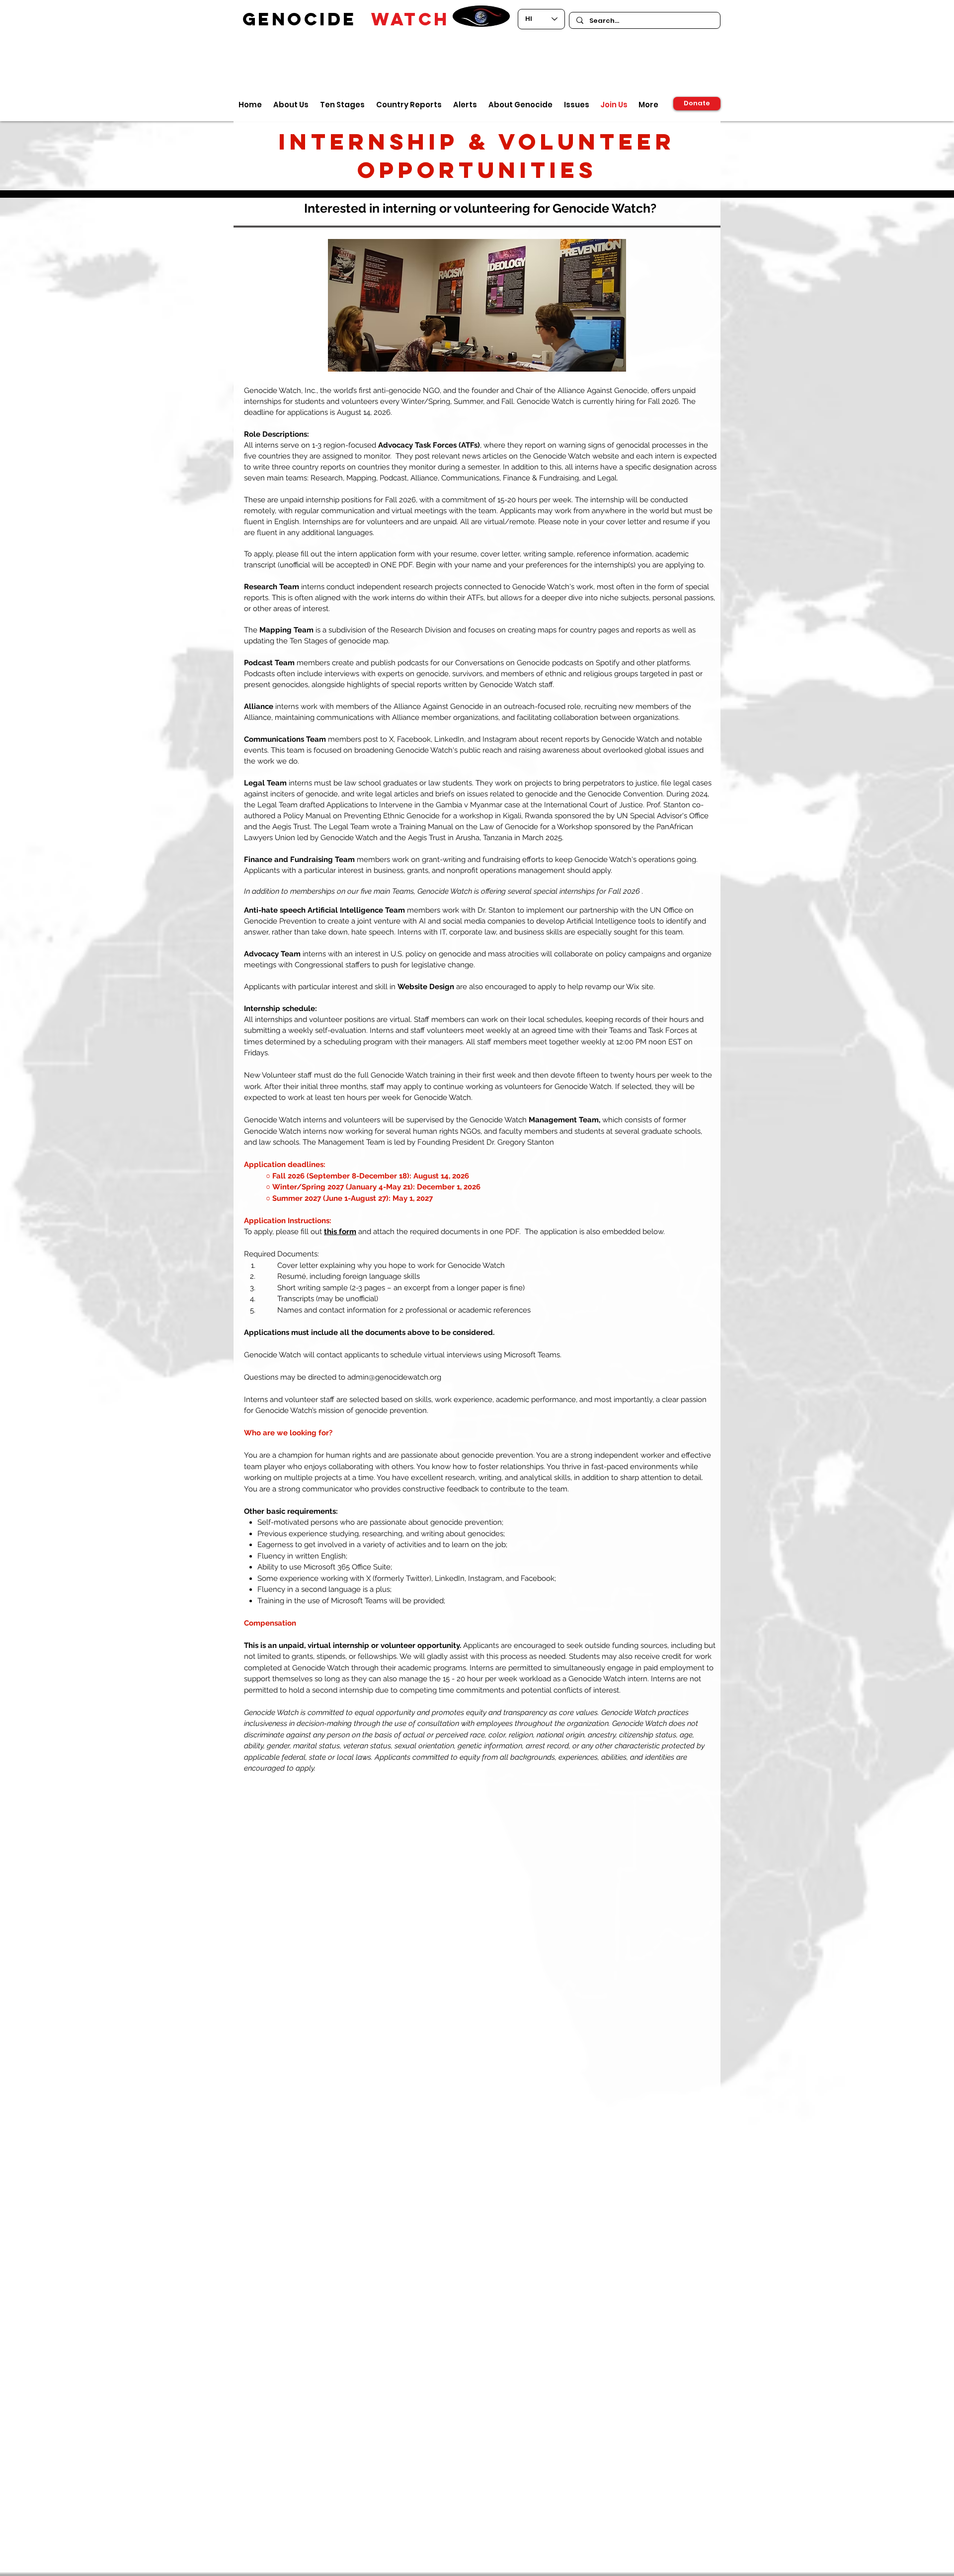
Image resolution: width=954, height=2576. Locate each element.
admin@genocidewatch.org (394, 1377)
